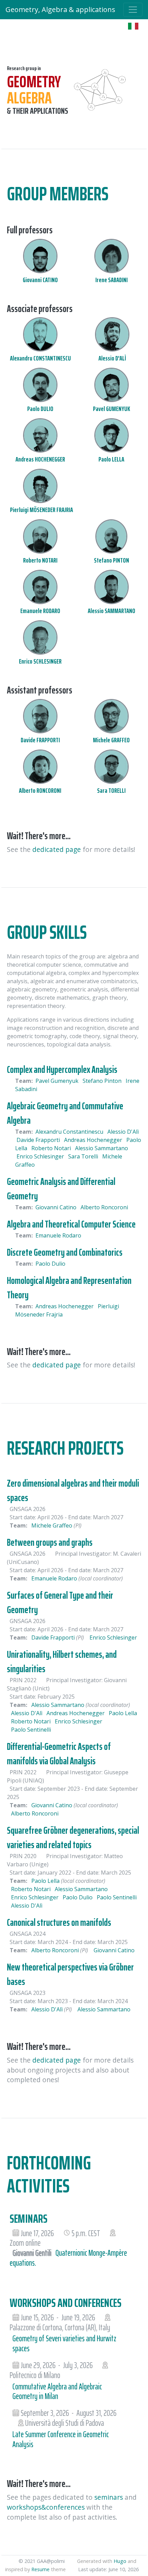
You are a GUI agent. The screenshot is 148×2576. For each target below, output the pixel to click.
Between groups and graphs (50, 1542)
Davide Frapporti (39, 1140)
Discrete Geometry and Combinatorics (65, 1252)
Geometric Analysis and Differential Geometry (61, 1189)
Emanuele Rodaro (58, 1235)
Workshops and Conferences (66, 2303)
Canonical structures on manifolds (59, 1922)
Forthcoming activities (49, 2174)
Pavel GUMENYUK (112, 409)
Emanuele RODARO (40, 611)
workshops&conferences (46, 2507)
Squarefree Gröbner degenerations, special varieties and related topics (73, 1837)
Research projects (65, 1448)
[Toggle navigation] (133, 10)
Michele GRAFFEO (111, 740)
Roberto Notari (52, 1148)
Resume (40, 2569)
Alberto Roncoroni (104, 1207)
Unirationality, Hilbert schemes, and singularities (62, 1662)
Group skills (47, 932)
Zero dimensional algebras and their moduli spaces (73, 1490)
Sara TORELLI (111, 790)
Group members (58, 194)
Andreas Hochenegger (94, 1140)
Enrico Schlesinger (41, 1156)
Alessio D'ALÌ (112, 358)
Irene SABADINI (112, 280)
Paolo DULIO (40, 409)
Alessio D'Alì (123, 1132)
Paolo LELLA (111, 459)
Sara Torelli (84, 1156)
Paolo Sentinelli (31, 1730)
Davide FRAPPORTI (40, 740)
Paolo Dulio (50, 1264)
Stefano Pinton (103, 1081)
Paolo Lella (123, 1713)
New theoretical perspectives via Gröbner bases (70, 1974)
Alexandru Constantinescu (70, 1132)
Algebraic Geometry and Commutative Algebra (65, 1113)
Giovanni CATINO (40, 280)
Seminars (29, 2218)
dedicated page (57, 849)
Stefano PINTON (112, 560)
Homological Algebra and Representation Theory (69, 1288)
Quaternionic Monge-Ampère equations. (68, 2258)
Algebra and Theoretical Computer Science (71, 1224)
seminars (109, 2497)
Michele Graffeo (52, 1525)
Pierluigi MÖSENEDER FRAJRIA (41, 510)
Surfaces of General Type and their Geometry (60, 1602)
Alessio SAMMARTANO (112, 611)
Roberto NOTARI (40, 560)
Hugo (120, 2561)
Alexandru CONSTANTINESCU (40, 358)
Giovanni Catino (57, 1207)
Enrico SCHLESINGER (40, 661)
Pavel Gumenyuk (58, 1081)
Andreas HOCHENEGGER (40, 459)
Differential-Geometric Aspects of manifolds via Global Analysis (59, 1754)
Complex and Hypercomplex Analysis (62, 1069)
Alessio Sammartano (102, 1148)
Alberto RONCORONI (40, 790)
